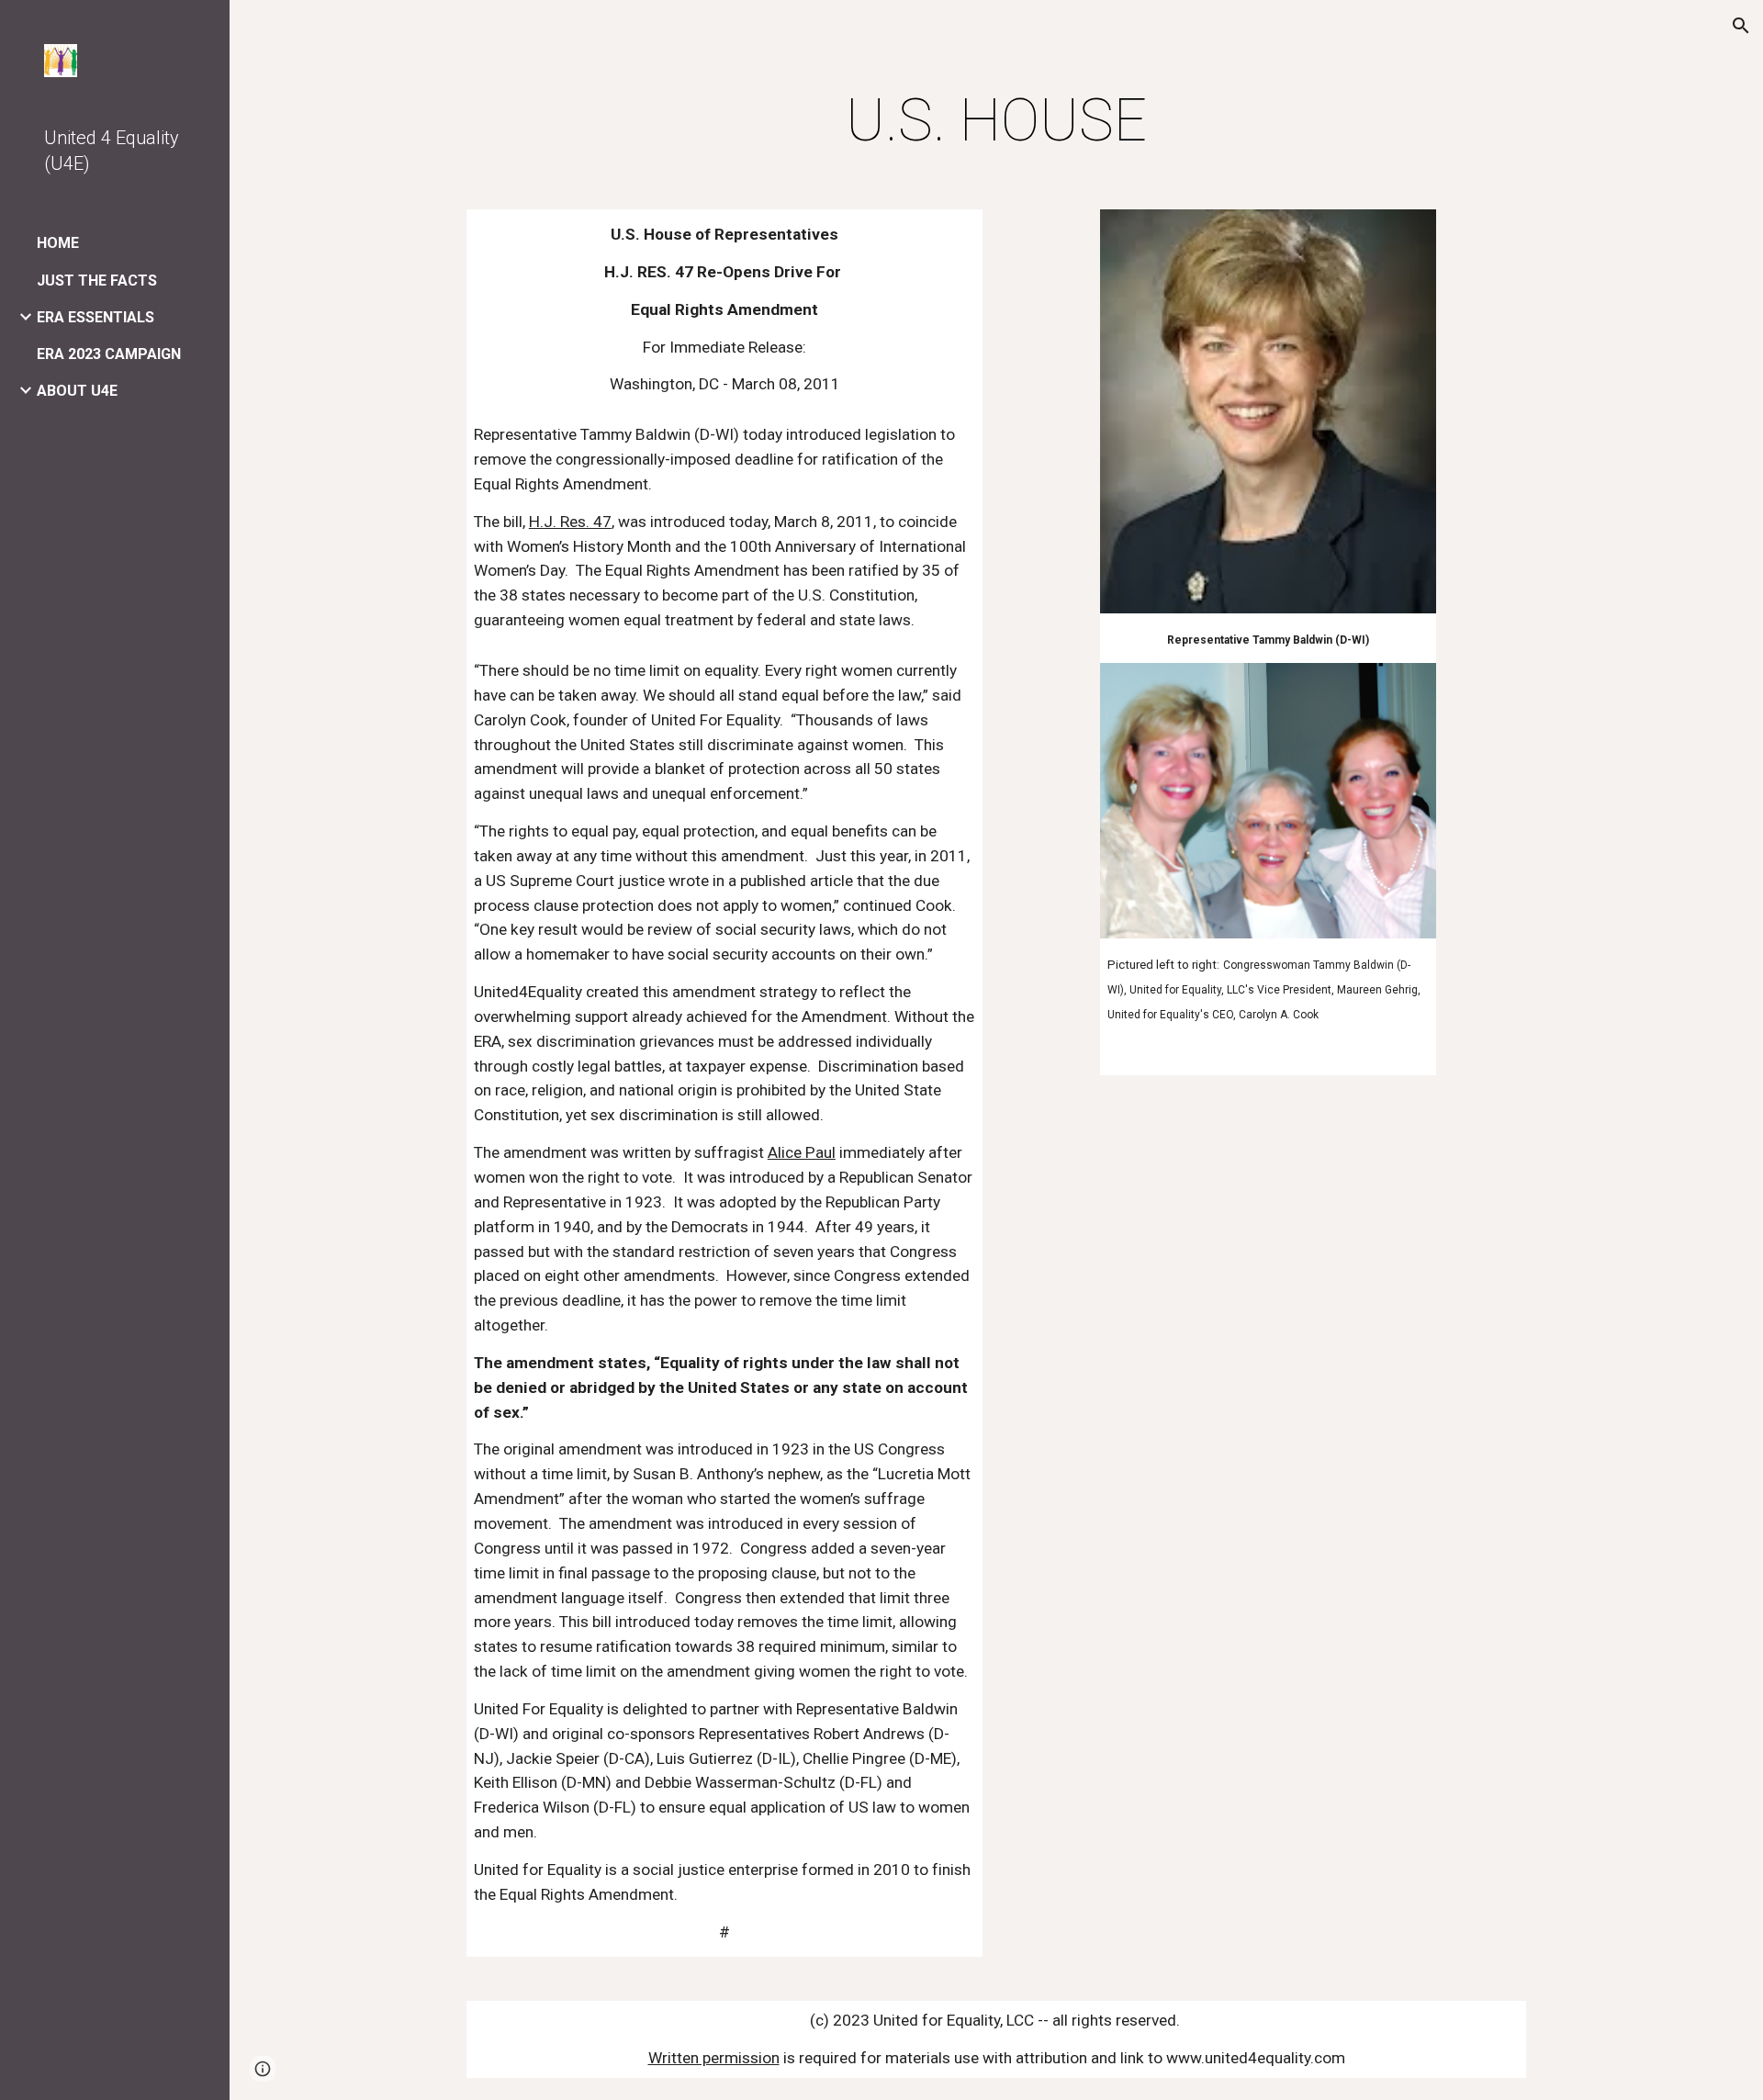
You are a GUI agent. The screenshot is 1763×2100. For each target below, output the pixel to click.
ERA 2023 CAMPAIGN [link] (109, 354)
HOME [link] (58, 243)
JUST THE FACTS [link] (97, 281)
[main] (996, 121)
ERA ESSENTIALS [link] (95, 317)
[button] (1741, 26)
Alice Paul (802, 1152)
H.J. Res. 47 (570, 522)
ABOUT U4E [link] (77, 391)
